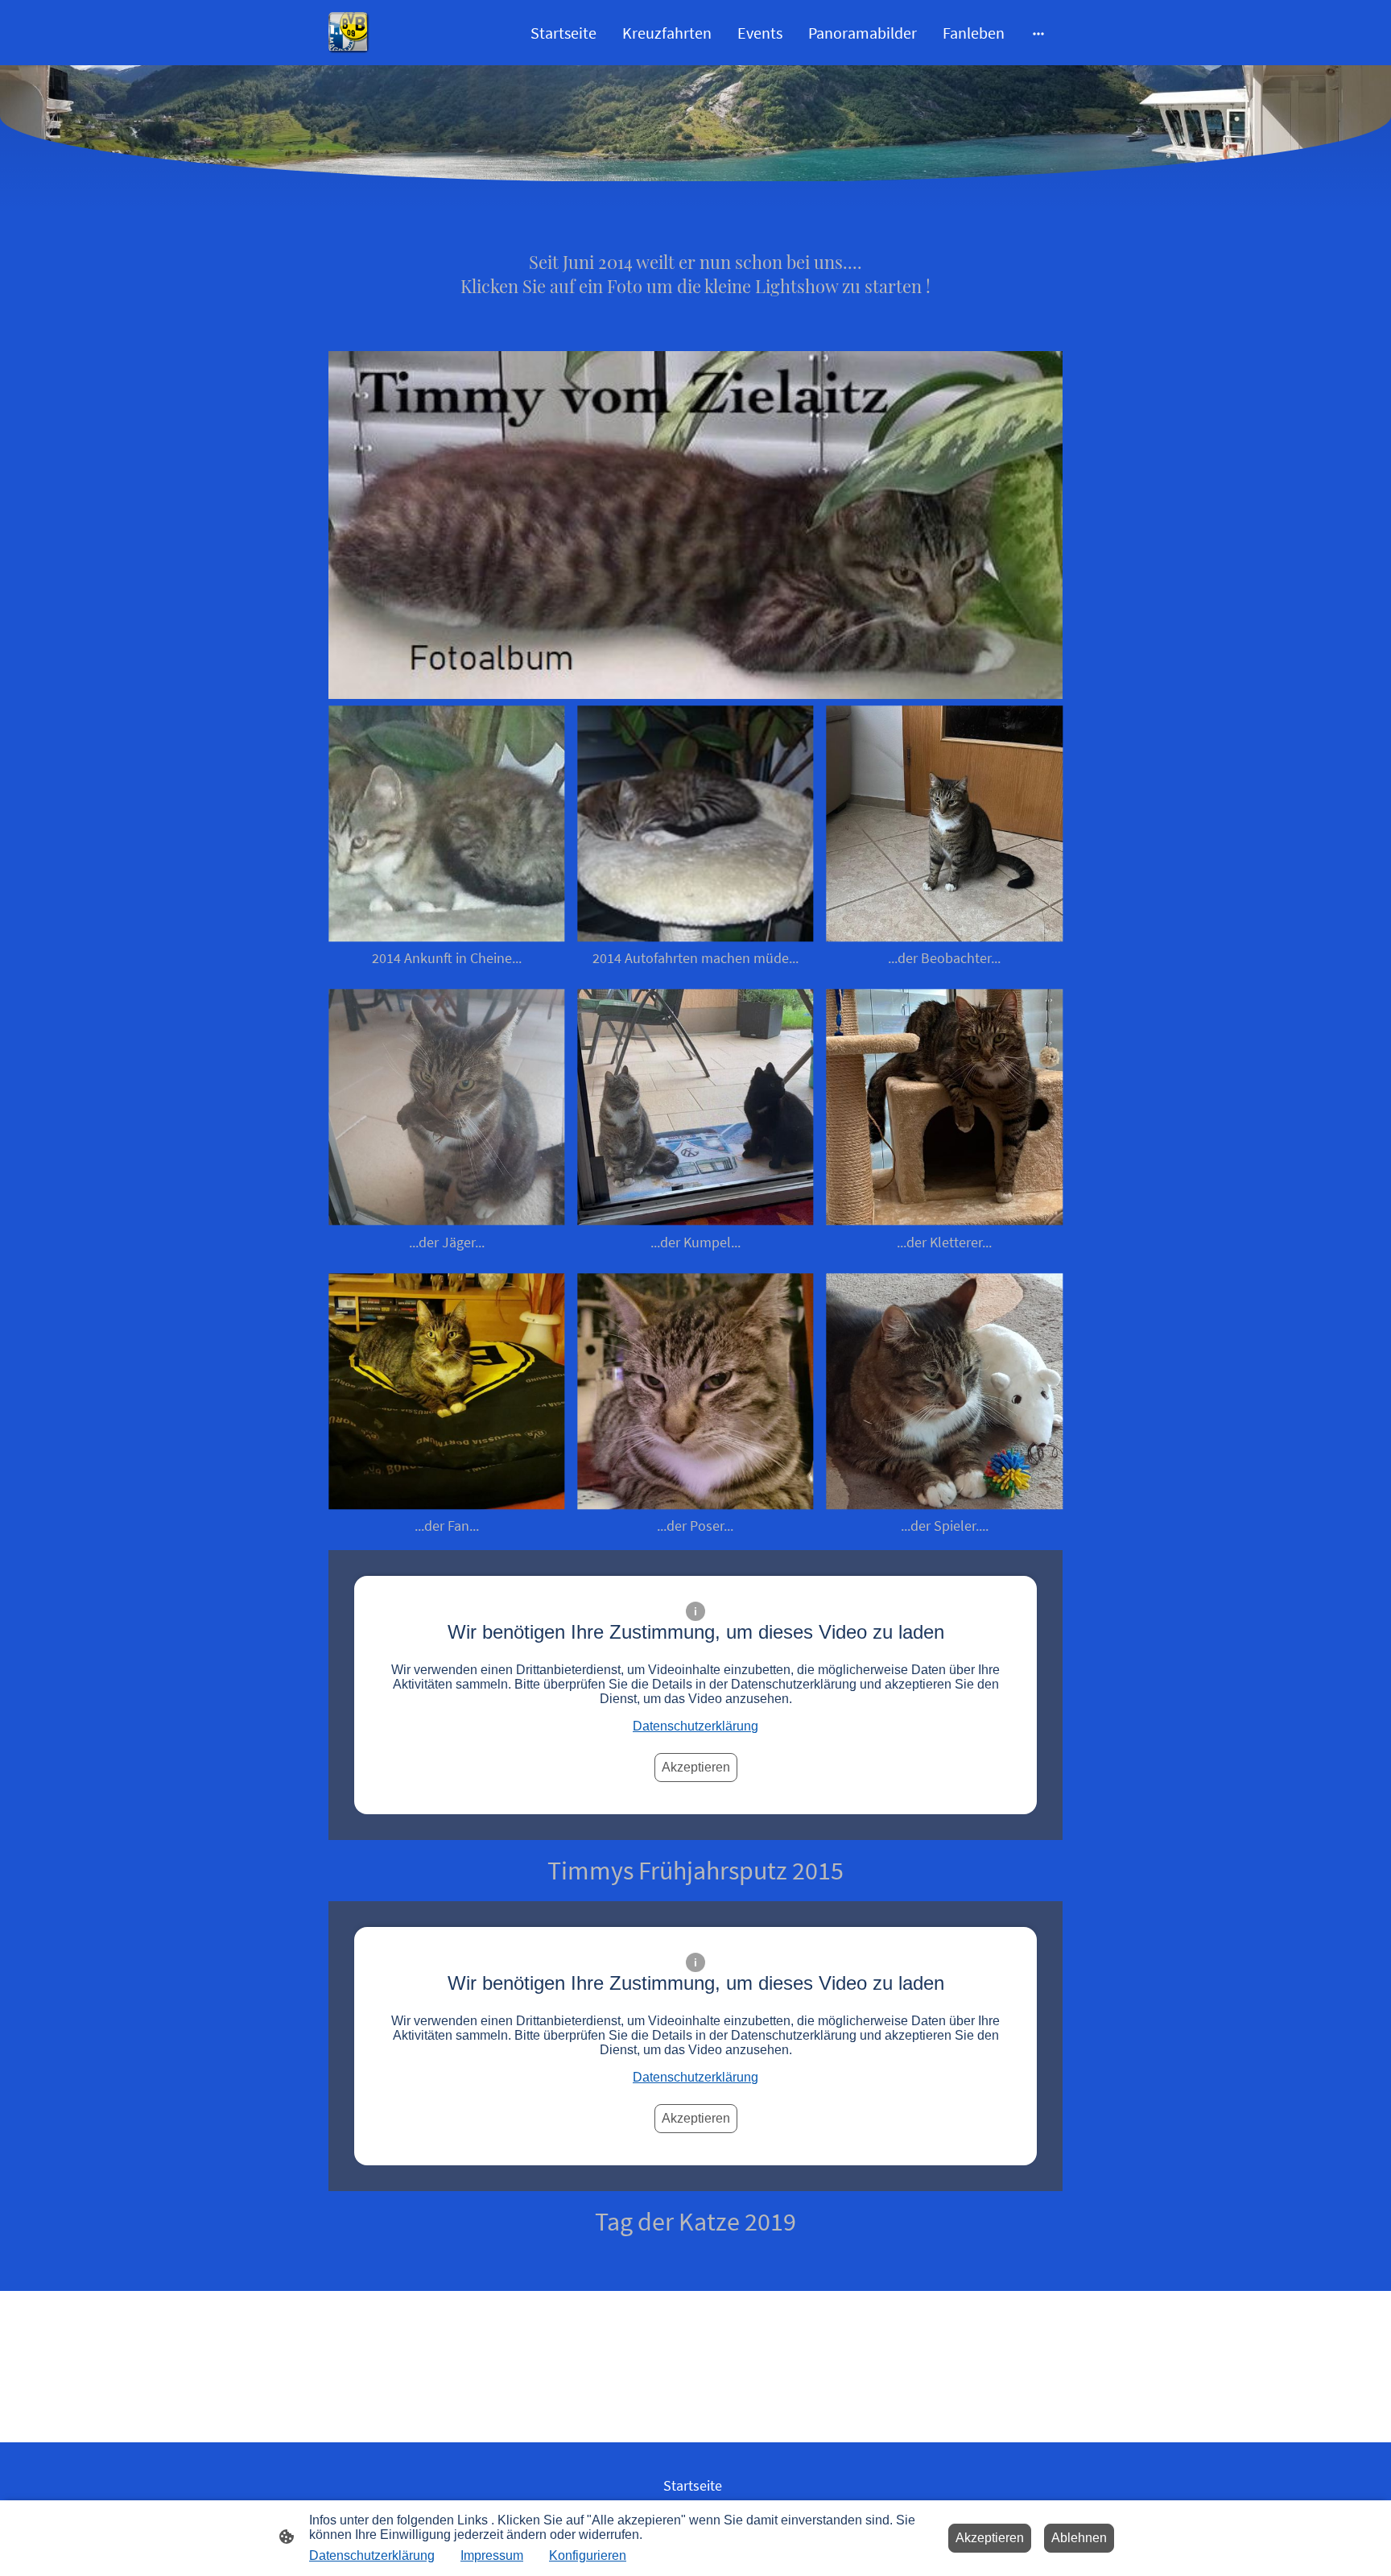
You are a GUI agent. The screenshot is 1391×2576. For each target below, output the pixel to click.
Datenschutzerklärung (695, 1726)
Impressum (492, 2555)
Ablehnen (1079, 2538)
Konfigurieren (588, 2555)
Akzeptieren (696, 1767)
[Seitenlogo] (349, 33)
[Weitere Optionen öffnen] (1038, 33)
